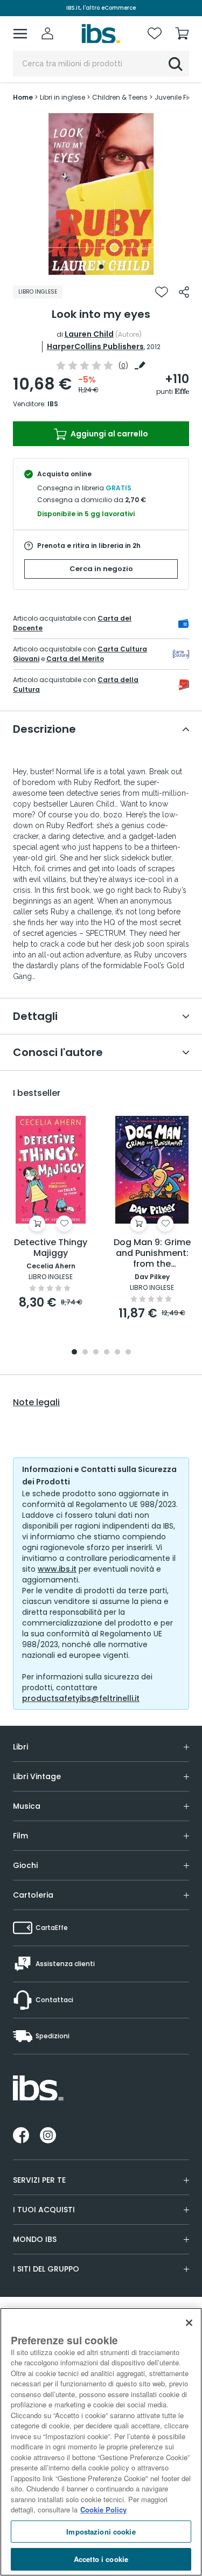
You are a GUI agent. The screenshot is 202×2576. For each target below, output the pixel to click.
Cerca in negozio (101, 569)
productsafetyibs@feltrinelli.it (81, 1698)
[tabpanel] (101, 194)
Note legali (36, 1402)
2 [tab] (85, 1353)
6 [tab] (128, 1353)
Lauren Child (89, 334)
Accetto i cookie (101, 2559)
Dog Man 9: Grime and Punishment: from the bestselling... (152, 1254)
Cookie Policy (103, 2509)
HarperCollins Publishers (95, 346)
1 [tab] (101, 267)
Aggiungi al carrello (109, 434)
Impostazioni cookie (101, 2532)
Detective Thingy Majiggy (51, 1248)
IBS (53, 404)
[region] (101, 2442)
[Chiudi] (189, 2323)
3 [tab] (96, 1353)
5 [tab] (117, 1353)
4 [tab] (107, 1353)
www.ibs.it (57, 1569)
